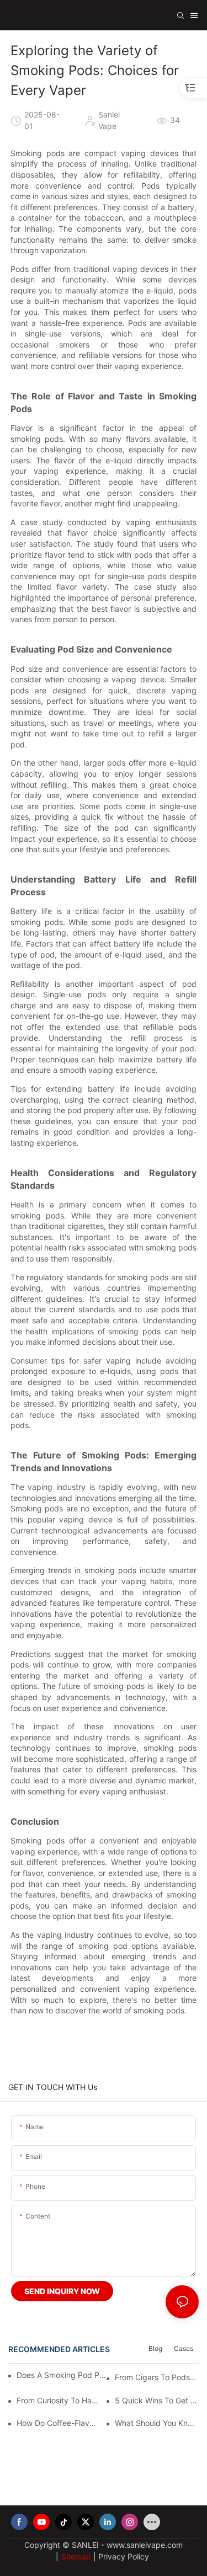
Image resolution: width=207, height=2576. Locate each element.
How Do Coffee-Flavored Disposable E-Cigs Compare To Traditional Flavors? (59, 2423)
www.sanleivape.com (145, 2545)
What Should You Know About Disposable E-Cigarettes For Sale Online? (157, 2423)
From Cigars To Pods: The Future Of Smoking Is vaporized (157, 2377)
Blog (155, 2348)
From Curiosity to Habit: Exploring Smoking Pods (59, 2400)
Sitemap (76, 2556)
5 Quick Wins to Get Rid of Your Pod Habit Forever (157, 2400)
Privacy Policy (124, 2556)
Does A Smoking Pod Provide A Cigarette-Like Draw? (62, 2375)
